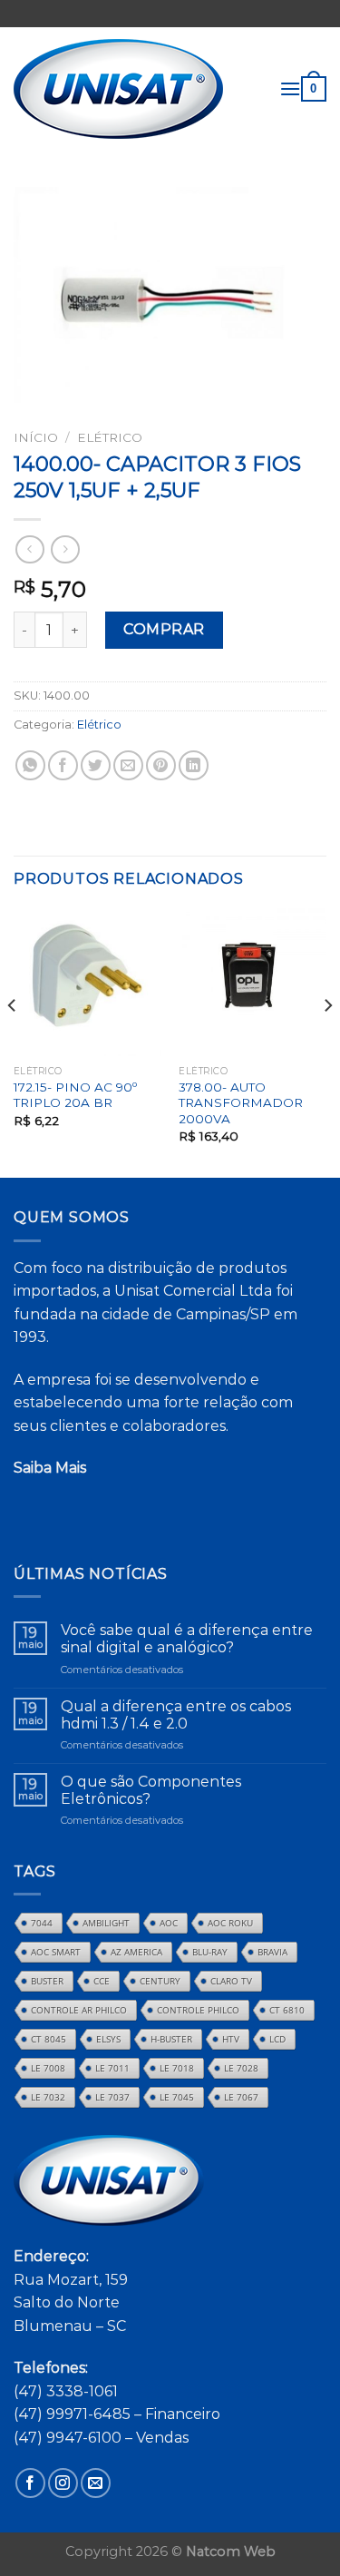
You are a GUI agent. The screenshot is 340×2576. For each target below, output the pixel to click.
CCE (102, 1981)
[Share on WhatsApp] (30, 765)
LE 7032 (48, 2097)
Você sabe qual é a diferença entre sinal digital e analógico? (187, 1639)
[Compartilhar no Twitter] (96, 765)
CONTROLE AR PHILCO (79, 2010)
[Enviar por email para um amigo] (128, 765)
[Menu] (290, 88)
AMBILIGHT (106, 1923)
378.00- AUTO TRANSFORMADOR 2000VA (241, 1103)
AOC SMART (56, 1952)
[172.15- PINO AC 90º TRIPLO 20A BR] (87, 982)
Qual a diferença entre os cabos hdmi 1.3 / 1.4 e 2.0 (176, 1715)
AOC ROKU (230, 1923)
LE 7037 (112, 2097)
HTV (231, 2039)
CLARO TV (231, 1981)
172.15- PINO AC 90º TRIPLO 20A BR (75, 1095)
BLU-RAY (210, 1952)
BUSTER (47, 1981)
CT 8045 (49, 2039)
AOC (169, 1923)
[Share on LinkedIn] (194, 765)
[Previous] (13, 1041)
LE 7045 (177, 2097)
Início (36, 437)
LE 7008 (48, 2068)
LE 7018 (177, 2068)
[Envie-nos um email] (96, 2483)
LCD (277, 2039)
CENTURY (160, 1981)
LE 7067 (241, 2097)
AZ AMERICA (136, 1952)
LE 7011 (112, 2068)
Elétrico (110, 437)
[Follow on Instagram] (63, 2483)
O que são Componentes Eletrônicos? (151, 1790)
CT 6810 (287, 2010)
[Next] (327, 1041)
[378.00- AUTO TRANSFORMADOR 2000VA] (253, 982)
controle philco (198, 2010)
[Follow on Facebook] (30, 2483)
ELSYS (108, 2039)
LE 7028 (241, 2068)
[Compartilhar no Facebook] (63, 765)
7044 (42, 1923)
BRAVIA (272, 1952)
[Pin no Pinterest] (161, 765)
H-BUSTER (171, 2039)
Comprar (164, 629)
